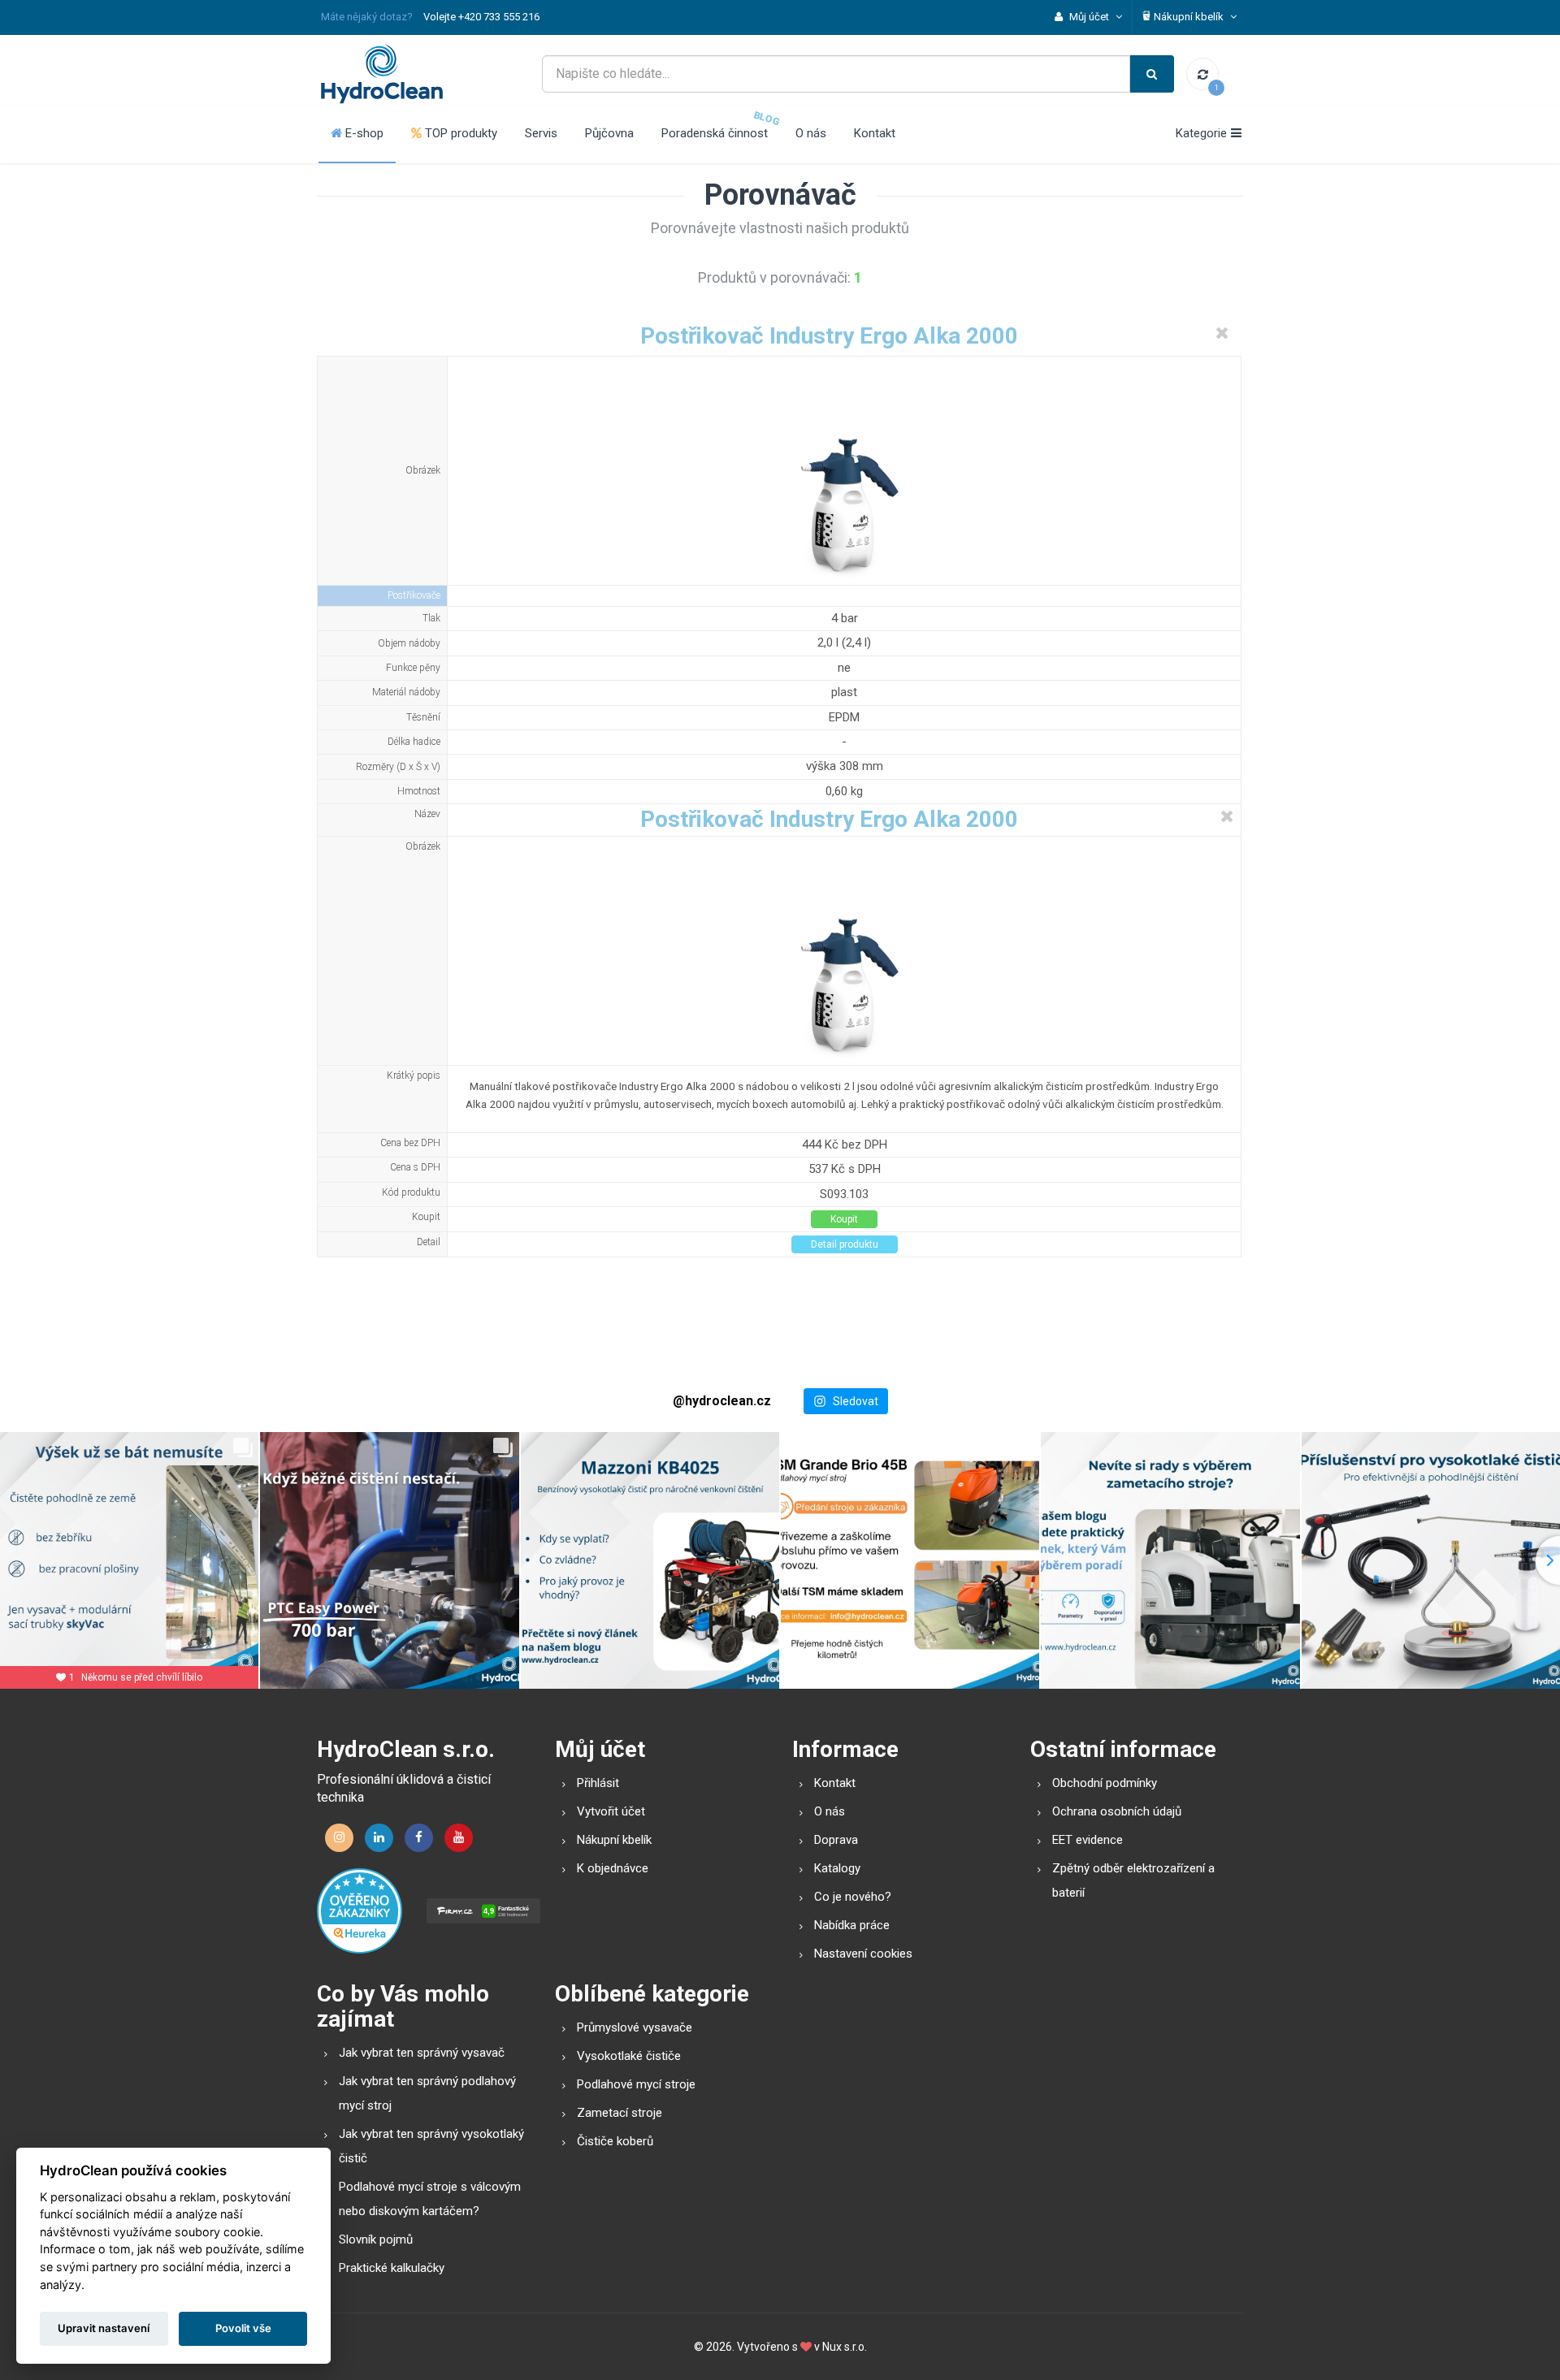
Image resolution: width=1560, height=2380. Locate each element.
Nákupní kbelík (614, 1840)
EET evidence (1088, 1840)
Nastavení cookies (863, 1954)
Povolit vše (243, 2328)
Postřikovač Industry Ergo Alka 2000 (829, 336)
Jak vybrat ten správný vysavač (422, 2053)
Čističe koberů (615, 2141)
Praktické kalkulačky (392, 2268)
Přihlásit (598, 1783)
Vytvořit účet (611, 1811)
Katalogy (837, 1868)
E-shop (363, 133)
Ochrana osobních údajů (1117, 1811)
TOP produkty (459, 133)
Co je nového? (853, 1897)
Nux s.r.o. (845, 2347)
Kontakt (875, 133)
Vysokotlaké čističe (629, 2056)
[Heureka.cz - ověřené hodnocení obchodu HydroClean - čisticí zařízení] (360, 1910)
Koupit (844, 1219)
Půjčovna (609, 133)
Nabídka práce (852, 1925)
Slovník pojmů (376, 2239)
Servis (541, 133)
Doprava (836, 1840)
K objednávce (613, 1868)
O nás (811, 133)
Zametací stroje (620, 2113)
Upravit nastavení (104, 2328)
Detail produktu (845, 1244)
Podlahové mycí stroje (636, 2084)
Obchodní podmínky (1105, 1783)
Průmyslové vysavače (635, 2027)
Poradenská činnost (715, 133)
